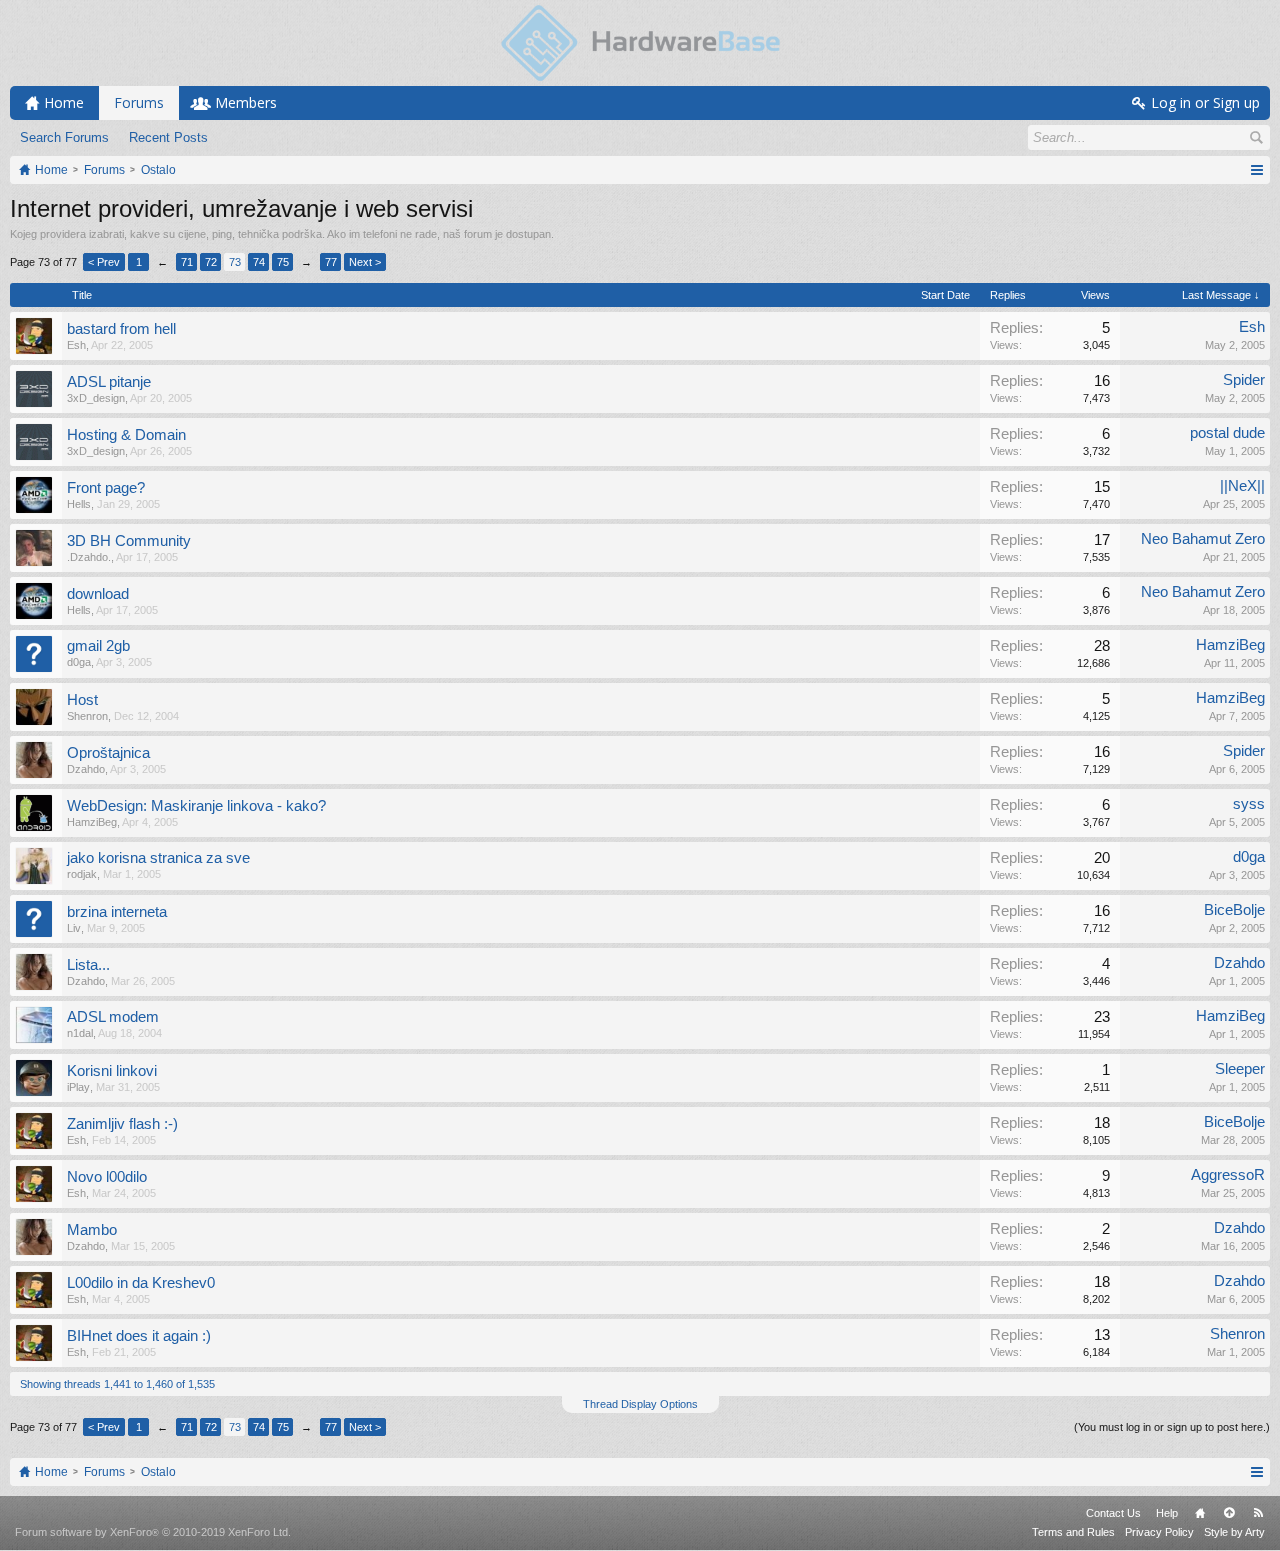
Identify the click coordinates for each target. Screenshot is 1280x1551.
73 (235, 262)
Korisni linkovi (112, 1071)
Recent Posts (168, 137)
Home (1200, 1513)
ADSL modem (113, 1017)
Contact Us (1113, 1513)
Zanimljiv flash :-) (122, 1124)
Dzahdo (86, 769)
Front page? (106, 488)
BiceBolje (1234, 910)
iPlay (78, 1087)
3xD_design (96, 398)
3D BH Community (129, 541)
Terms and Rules (1073, 1532)
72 (211, 262)
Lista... (88, 965)
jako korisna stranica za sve (158, 858)
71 (187, 262)
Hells (79, 504)
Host (82, 700)
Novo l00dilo (107, 1177)
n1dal (80, 1033)
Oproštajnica (108, 753)
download (98, 594)
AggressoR (1228, 1175)
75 (283, 262)
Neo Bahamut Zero (1203, 539)
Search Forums (64, 137)
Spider (1244, 380)
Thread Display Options (640, 1404)
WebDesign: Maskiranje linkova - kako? (196, 806)
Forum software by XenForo (153, 1532)
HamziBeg (1230, 645)
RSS (1258, 1513)
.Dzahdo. (89, 557)
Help (1167, 1513)
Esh (76, 345)
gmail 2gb (98, 646)
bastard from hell (121, 329)
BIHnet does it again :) (139, 1336)
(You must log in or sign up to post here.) (1172, 1427)
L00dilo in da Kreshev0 (141, 1283)
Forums (139, 102)
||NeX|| (1242, 486)
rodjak (82, 874)
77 (331, 262)
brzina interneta (117, 912)
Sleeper (1240, 1069)
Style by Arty (1234, 1532)
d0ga (79, 662)
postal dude (1227, 433)
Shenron (87, 716)
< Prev (104, 262)
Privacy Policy (1159, 1532)
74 (259, 262)
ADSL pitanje (109, 382)
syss (1249, 804)
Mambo (92, 1230)
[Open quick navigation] (1256, 170)
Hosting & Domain (126, 435)
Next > (365, 262)
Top (1229, 1513)
